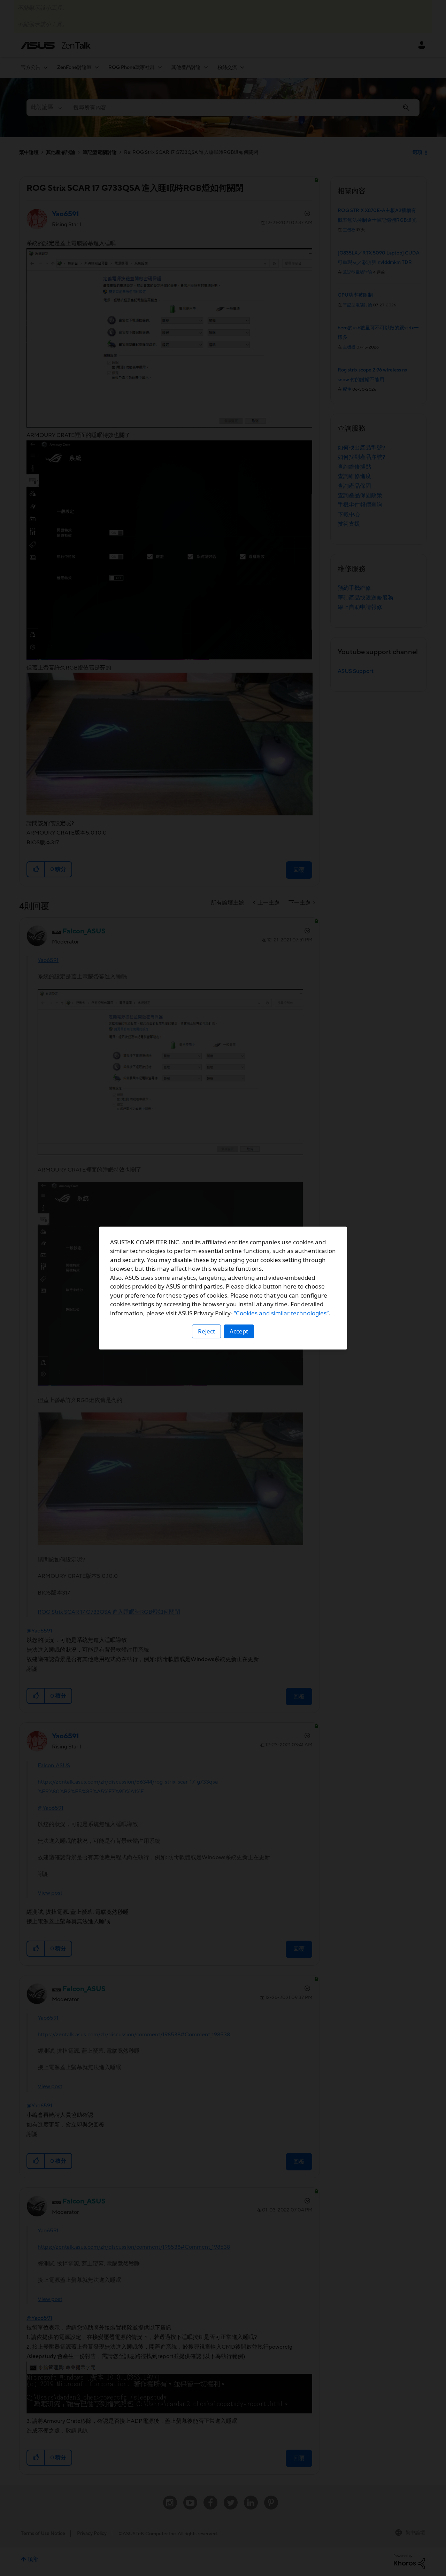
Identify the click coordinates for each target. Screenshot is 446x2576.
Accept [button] (239, 1331)
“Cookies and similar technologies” (281, 1313)
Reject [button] (206, 1331)
